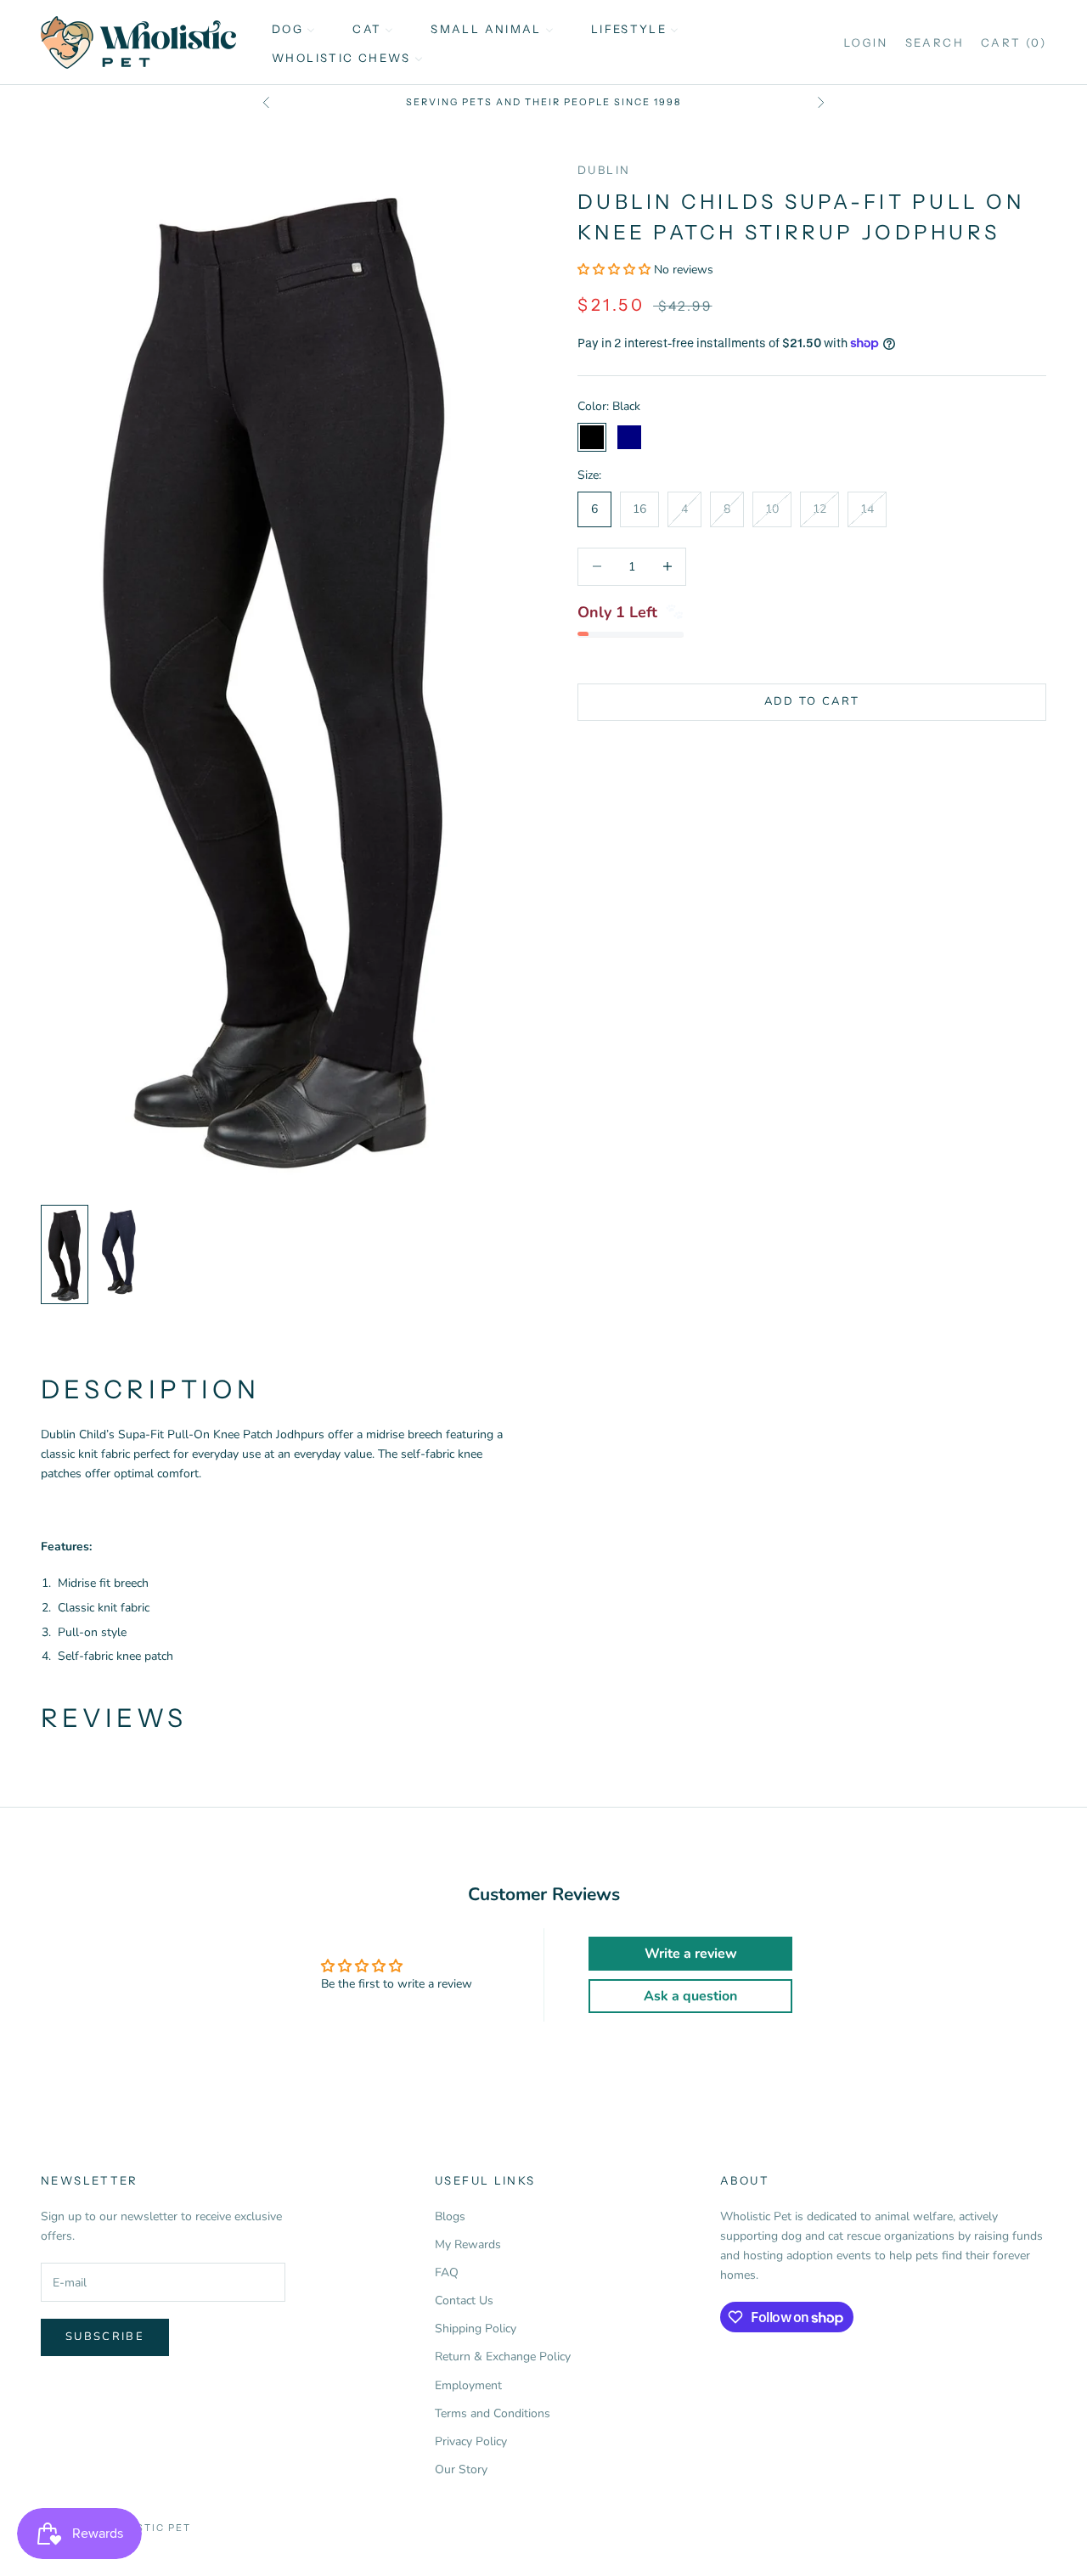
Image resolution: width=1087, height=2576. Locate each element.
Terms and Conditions (493, 2413)
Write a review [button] (691, 1954)
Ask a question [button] (690, 1996)
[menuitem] (293, 28)
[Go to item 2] (119, 1251)
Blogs (450, 2216)
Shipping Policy (476, 2329)
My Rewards (468, 2244)
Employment (468, 2385)
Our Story (461, 2469)
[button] (616, 270)
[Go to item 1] (65, 1255)
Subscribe (105, 2337)
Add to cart (812, 701)
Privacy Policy (471, 2441)
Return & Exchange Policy (503, 2357)
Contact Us (464, 2300)
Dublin (604, 170)
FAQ (447, 2272)
